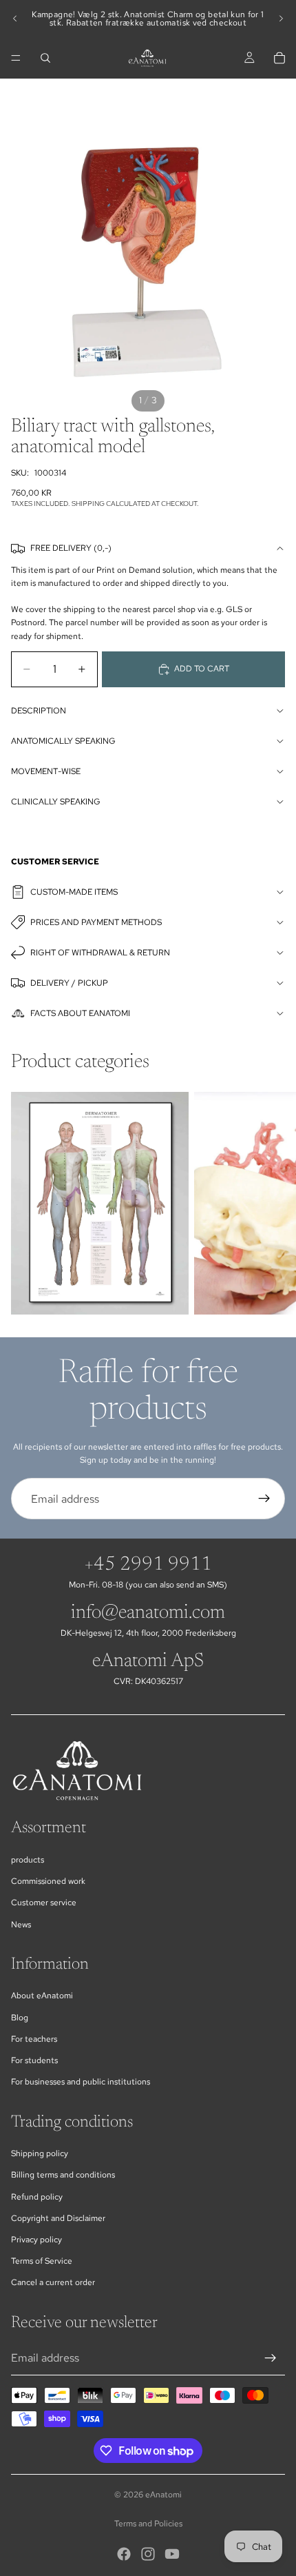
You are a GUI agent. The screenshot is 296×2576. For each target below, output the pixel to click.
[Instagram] (148, 2554)
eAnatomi (163, 2495)
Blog (20, 2018)
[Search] (45, 58)
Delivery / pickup (69, 983)
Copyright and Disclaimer (58, 2218)
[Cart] (279, 58)
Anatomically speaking (63, 741)
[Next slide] (281, 19)
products (28, 1860)
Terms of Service (42, 2261)
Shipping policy (40, 2153)
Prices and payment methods (96, 922)
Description (39, 711)
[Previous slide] (15, 19)
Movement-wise (46, 771)
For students (34, 2060)
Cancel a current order (53, 2282)
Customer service (44, 1903)
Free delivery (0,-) (71, 548)
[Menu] (16, 58)
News (21, 1925)
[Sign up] (264, 1499)
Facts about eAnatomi (80, 1013)
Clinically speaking (56, 802)
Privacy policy (36, 2240)
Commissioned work (48, 1881)
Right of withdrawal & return (100, 953)
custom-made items (74, 892)
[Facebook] (124, 2554)
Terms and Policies (148, 2524)
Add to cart (202, 669)
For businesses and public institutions (81, 2082)
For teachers (34, 2039)
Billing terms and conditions (63, 2175)
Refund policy (37, 2197)
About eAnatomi (42, 1996)
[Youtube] (172, 2554)
